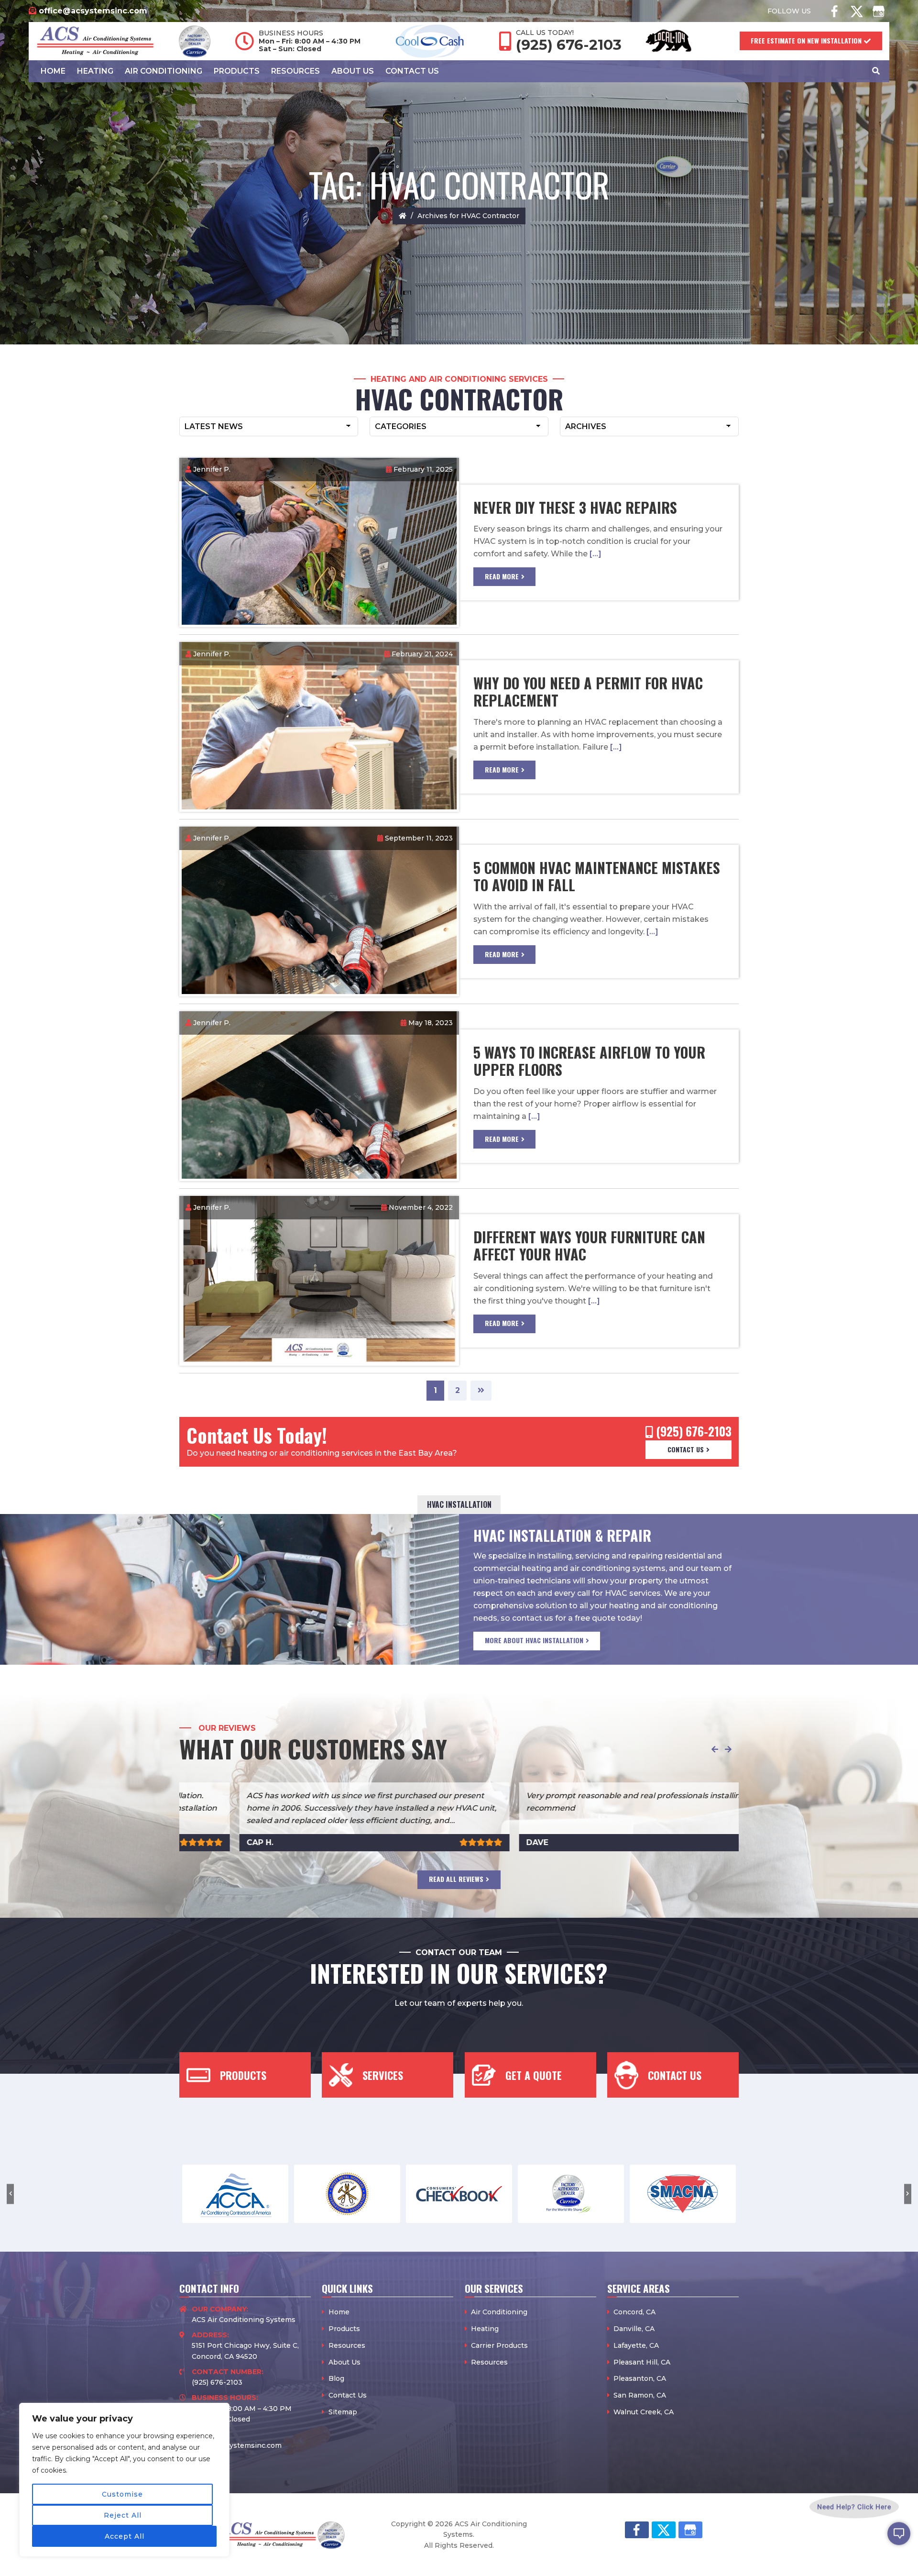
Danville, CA (634, 2329)
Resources (347, 2345)
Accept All (125, 2536)
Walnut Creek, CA (644, 2412)
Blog (336, 2378)
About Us (344, 2362)
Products (344, 2329)
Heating (485, 2329)
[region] (124, 2480)
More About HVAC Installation (534, 1640)
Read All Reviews (456, 1879)
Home (339, 2312)
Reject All (123, 2515)
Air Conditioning (499, 2312)
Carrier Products (499, 2345)
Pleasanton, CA (640, 2378)
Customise (122, 2494)
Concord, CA (634, 2312)
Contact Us (686, 1449)
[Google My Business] (878, 11)
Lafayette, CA (636, 2345)
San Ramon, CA (640, 2395)
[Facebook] (834, 11)
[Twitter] (856, 11)
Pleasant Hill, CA (642, 2362)
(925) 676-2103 (569, 45)
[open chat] (899, 2541)
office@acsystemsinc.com (93, 11)
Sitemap (343, 2412)
